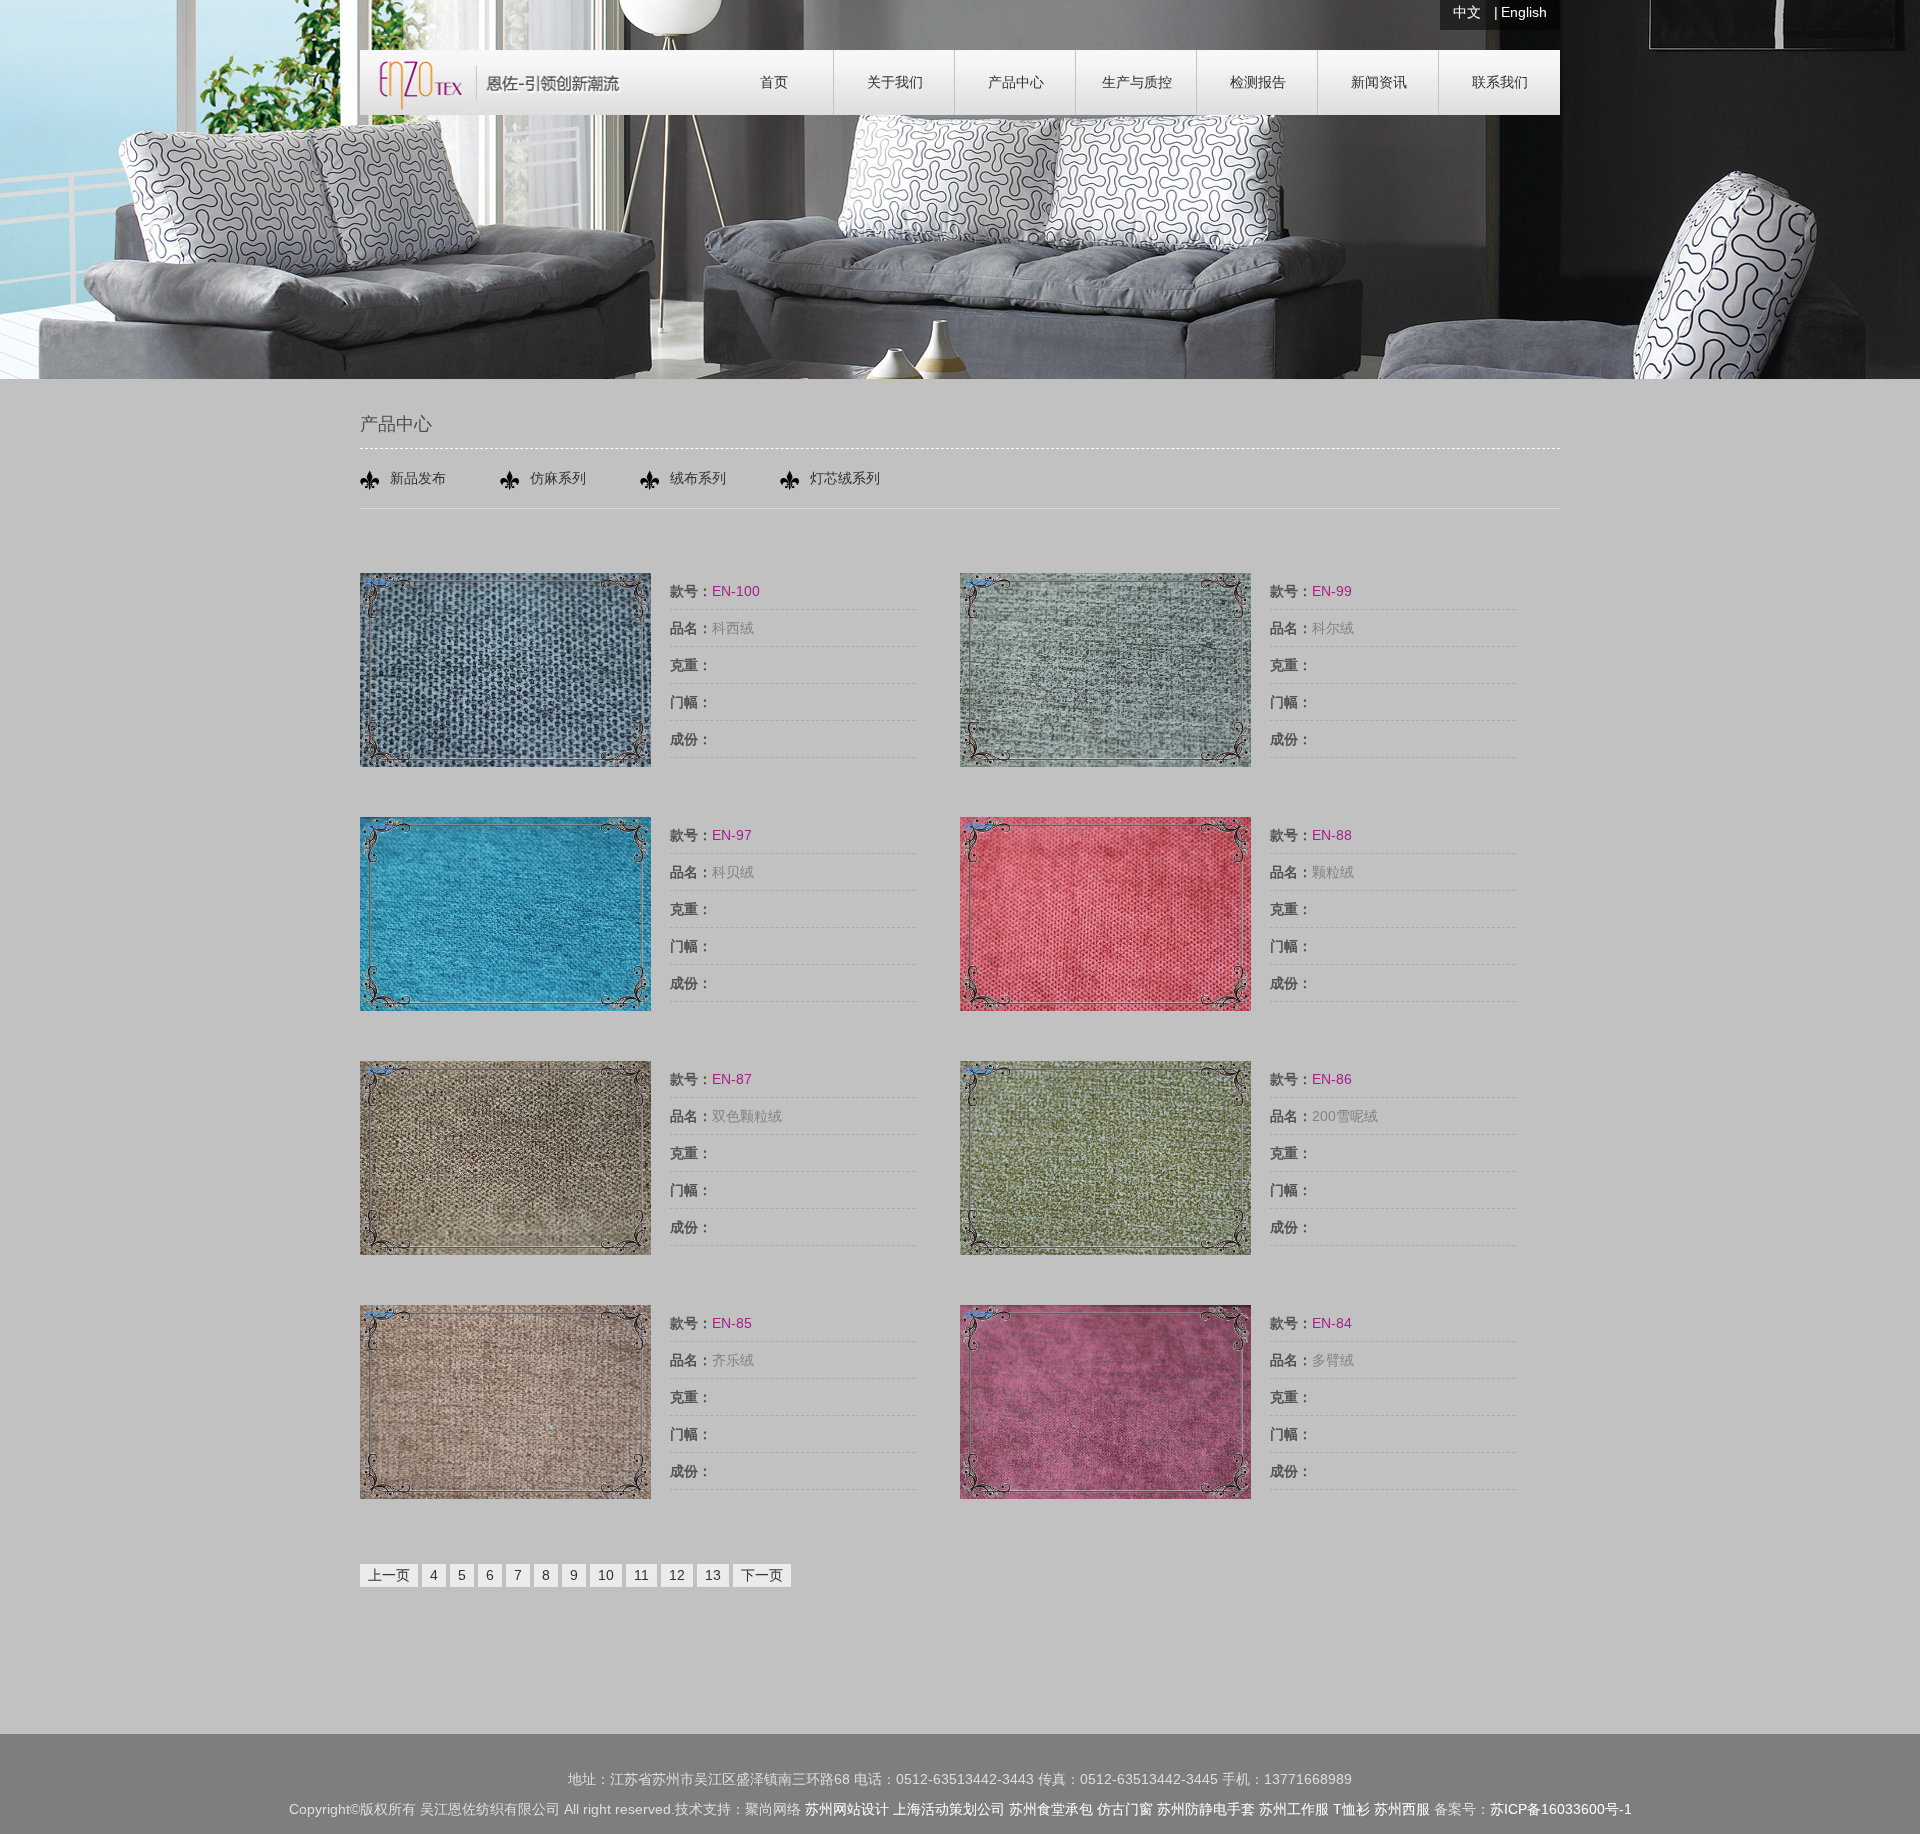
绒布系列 (698, 478)
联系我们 (1500, 82)
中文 (1467, 12)
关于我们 (895, 82)
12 (677, 1575)
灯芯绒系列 (845, 478)
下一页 (762, 1575)
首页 (774, 82)
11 (641, 1575)
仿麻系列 (558, 478)
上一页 (389, 1575)
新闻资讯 (1379, 82)
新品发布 (418, 478)
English (1524, 12)
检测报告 (1258, 82)
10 (606, 1575)
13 (713, 1575)
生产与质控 (1137, 82)
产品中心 (1016, 82)
